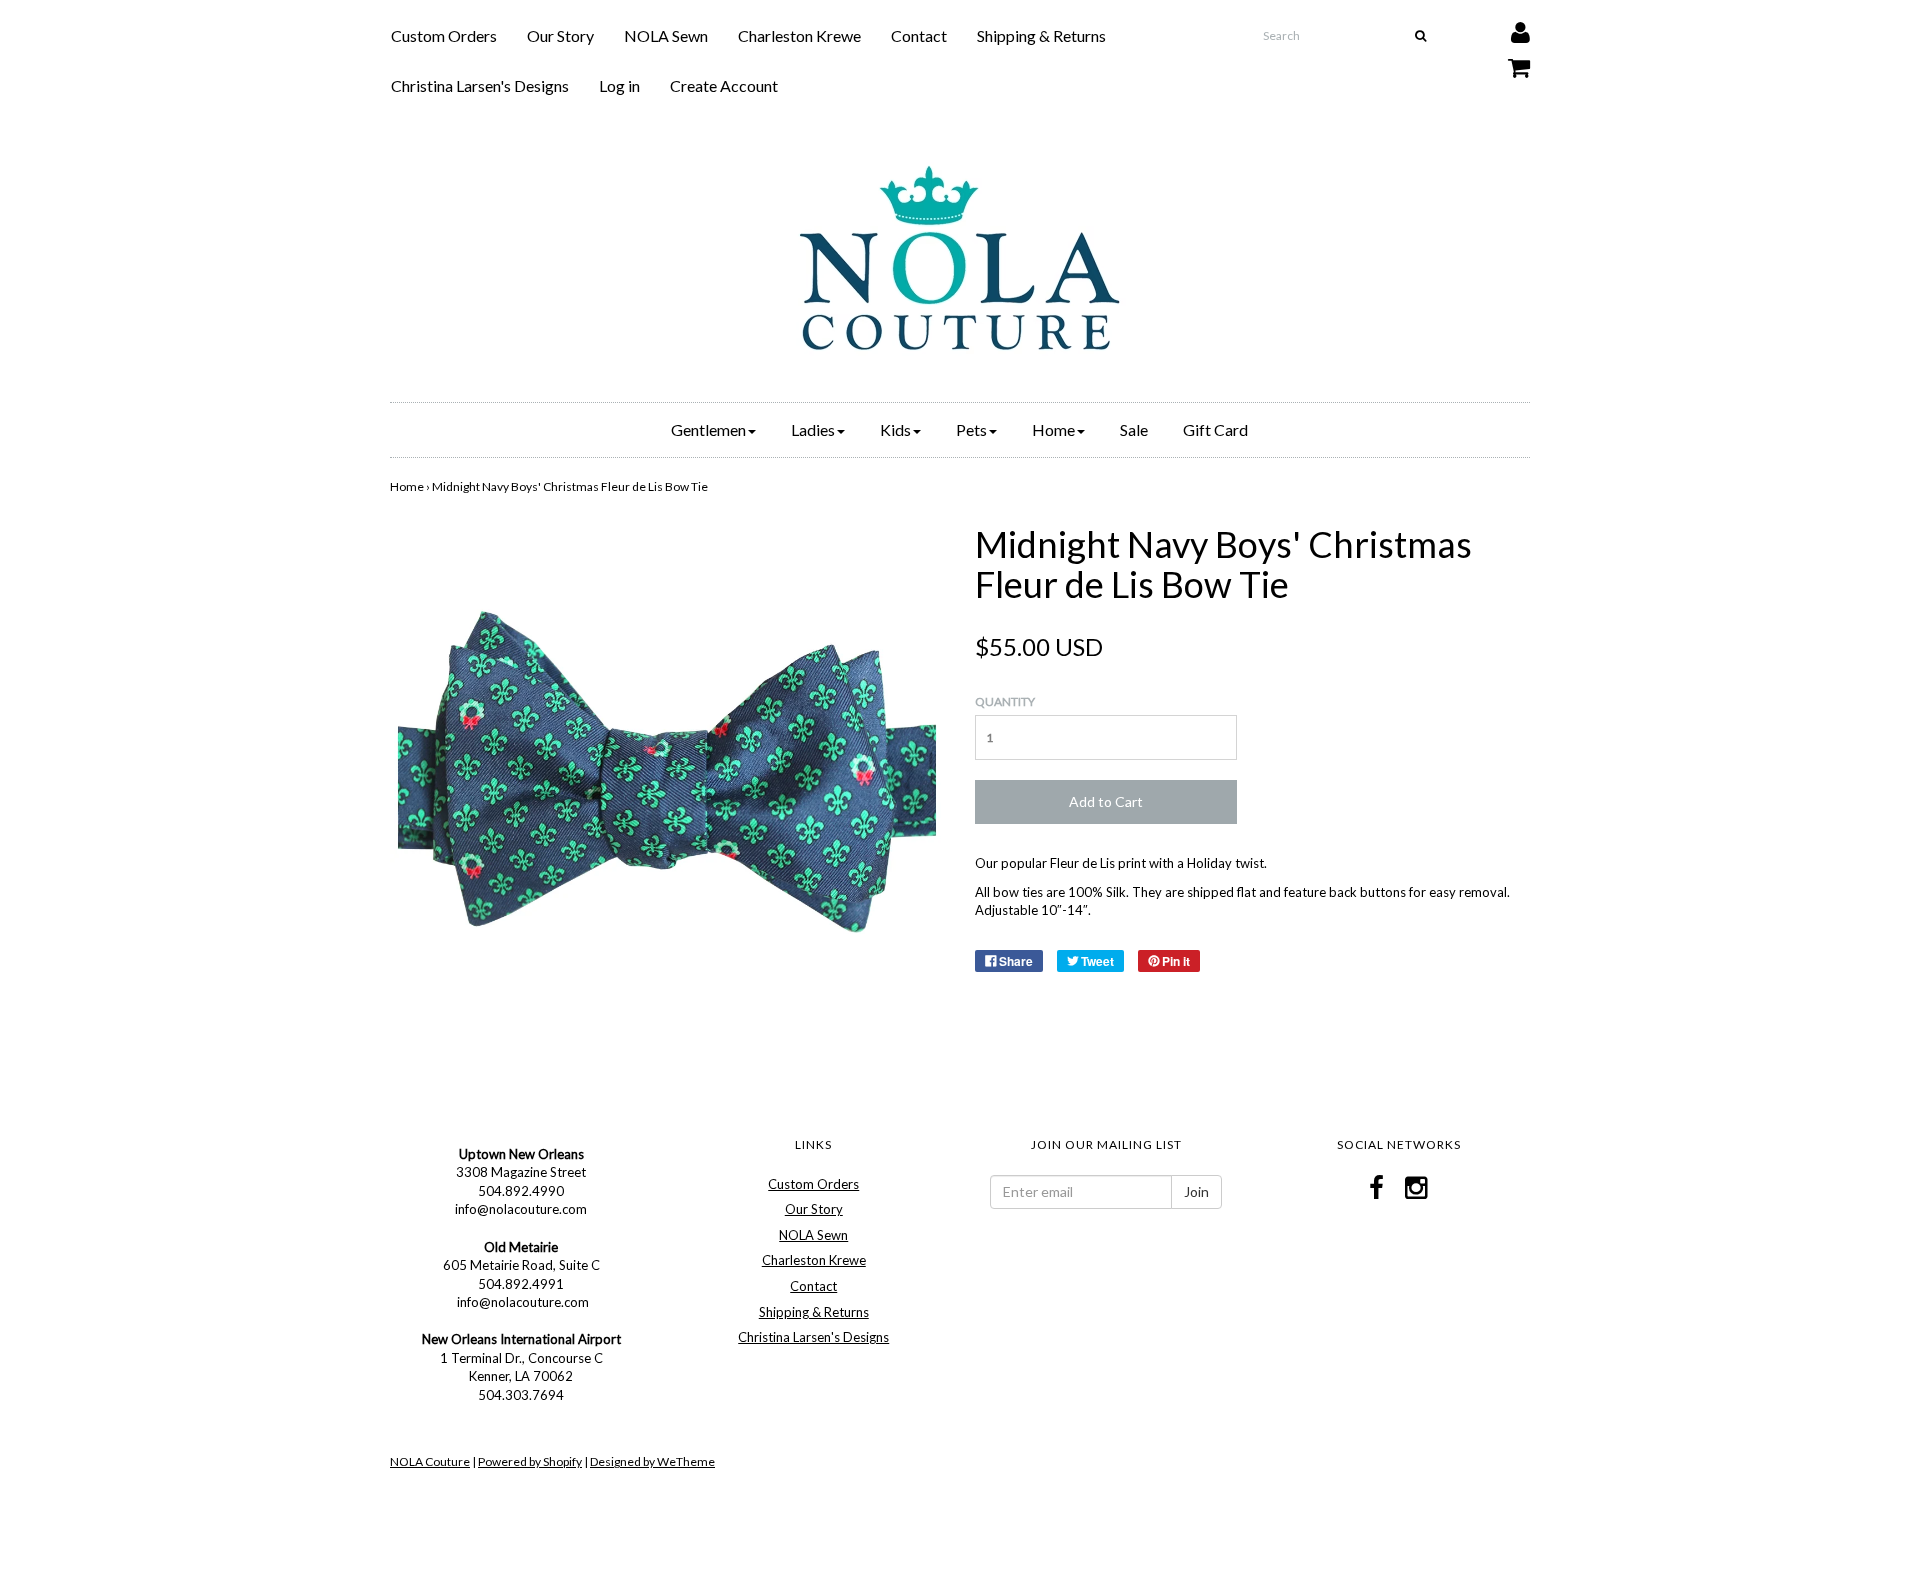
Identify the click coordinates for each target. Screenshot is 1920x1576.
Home (407, 486)
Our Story (560, 35)
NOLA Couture (430, 1461)
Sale (1134, 429)
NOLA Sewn (666, 35)
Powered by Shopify (530, 1461)
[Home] (960, 258)
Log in (619, 85)
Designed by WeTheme (652, 1461)
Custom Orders (444, 35)
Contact (919, 35)
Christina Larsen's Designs (480, 85)
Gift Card (1215, 429)
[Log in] (1508, 27)
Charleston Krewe (799, 35)
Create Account (724, 85)
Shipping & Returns (1041, 35)
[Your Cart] (1506, 62)
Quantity (1005, 701)
